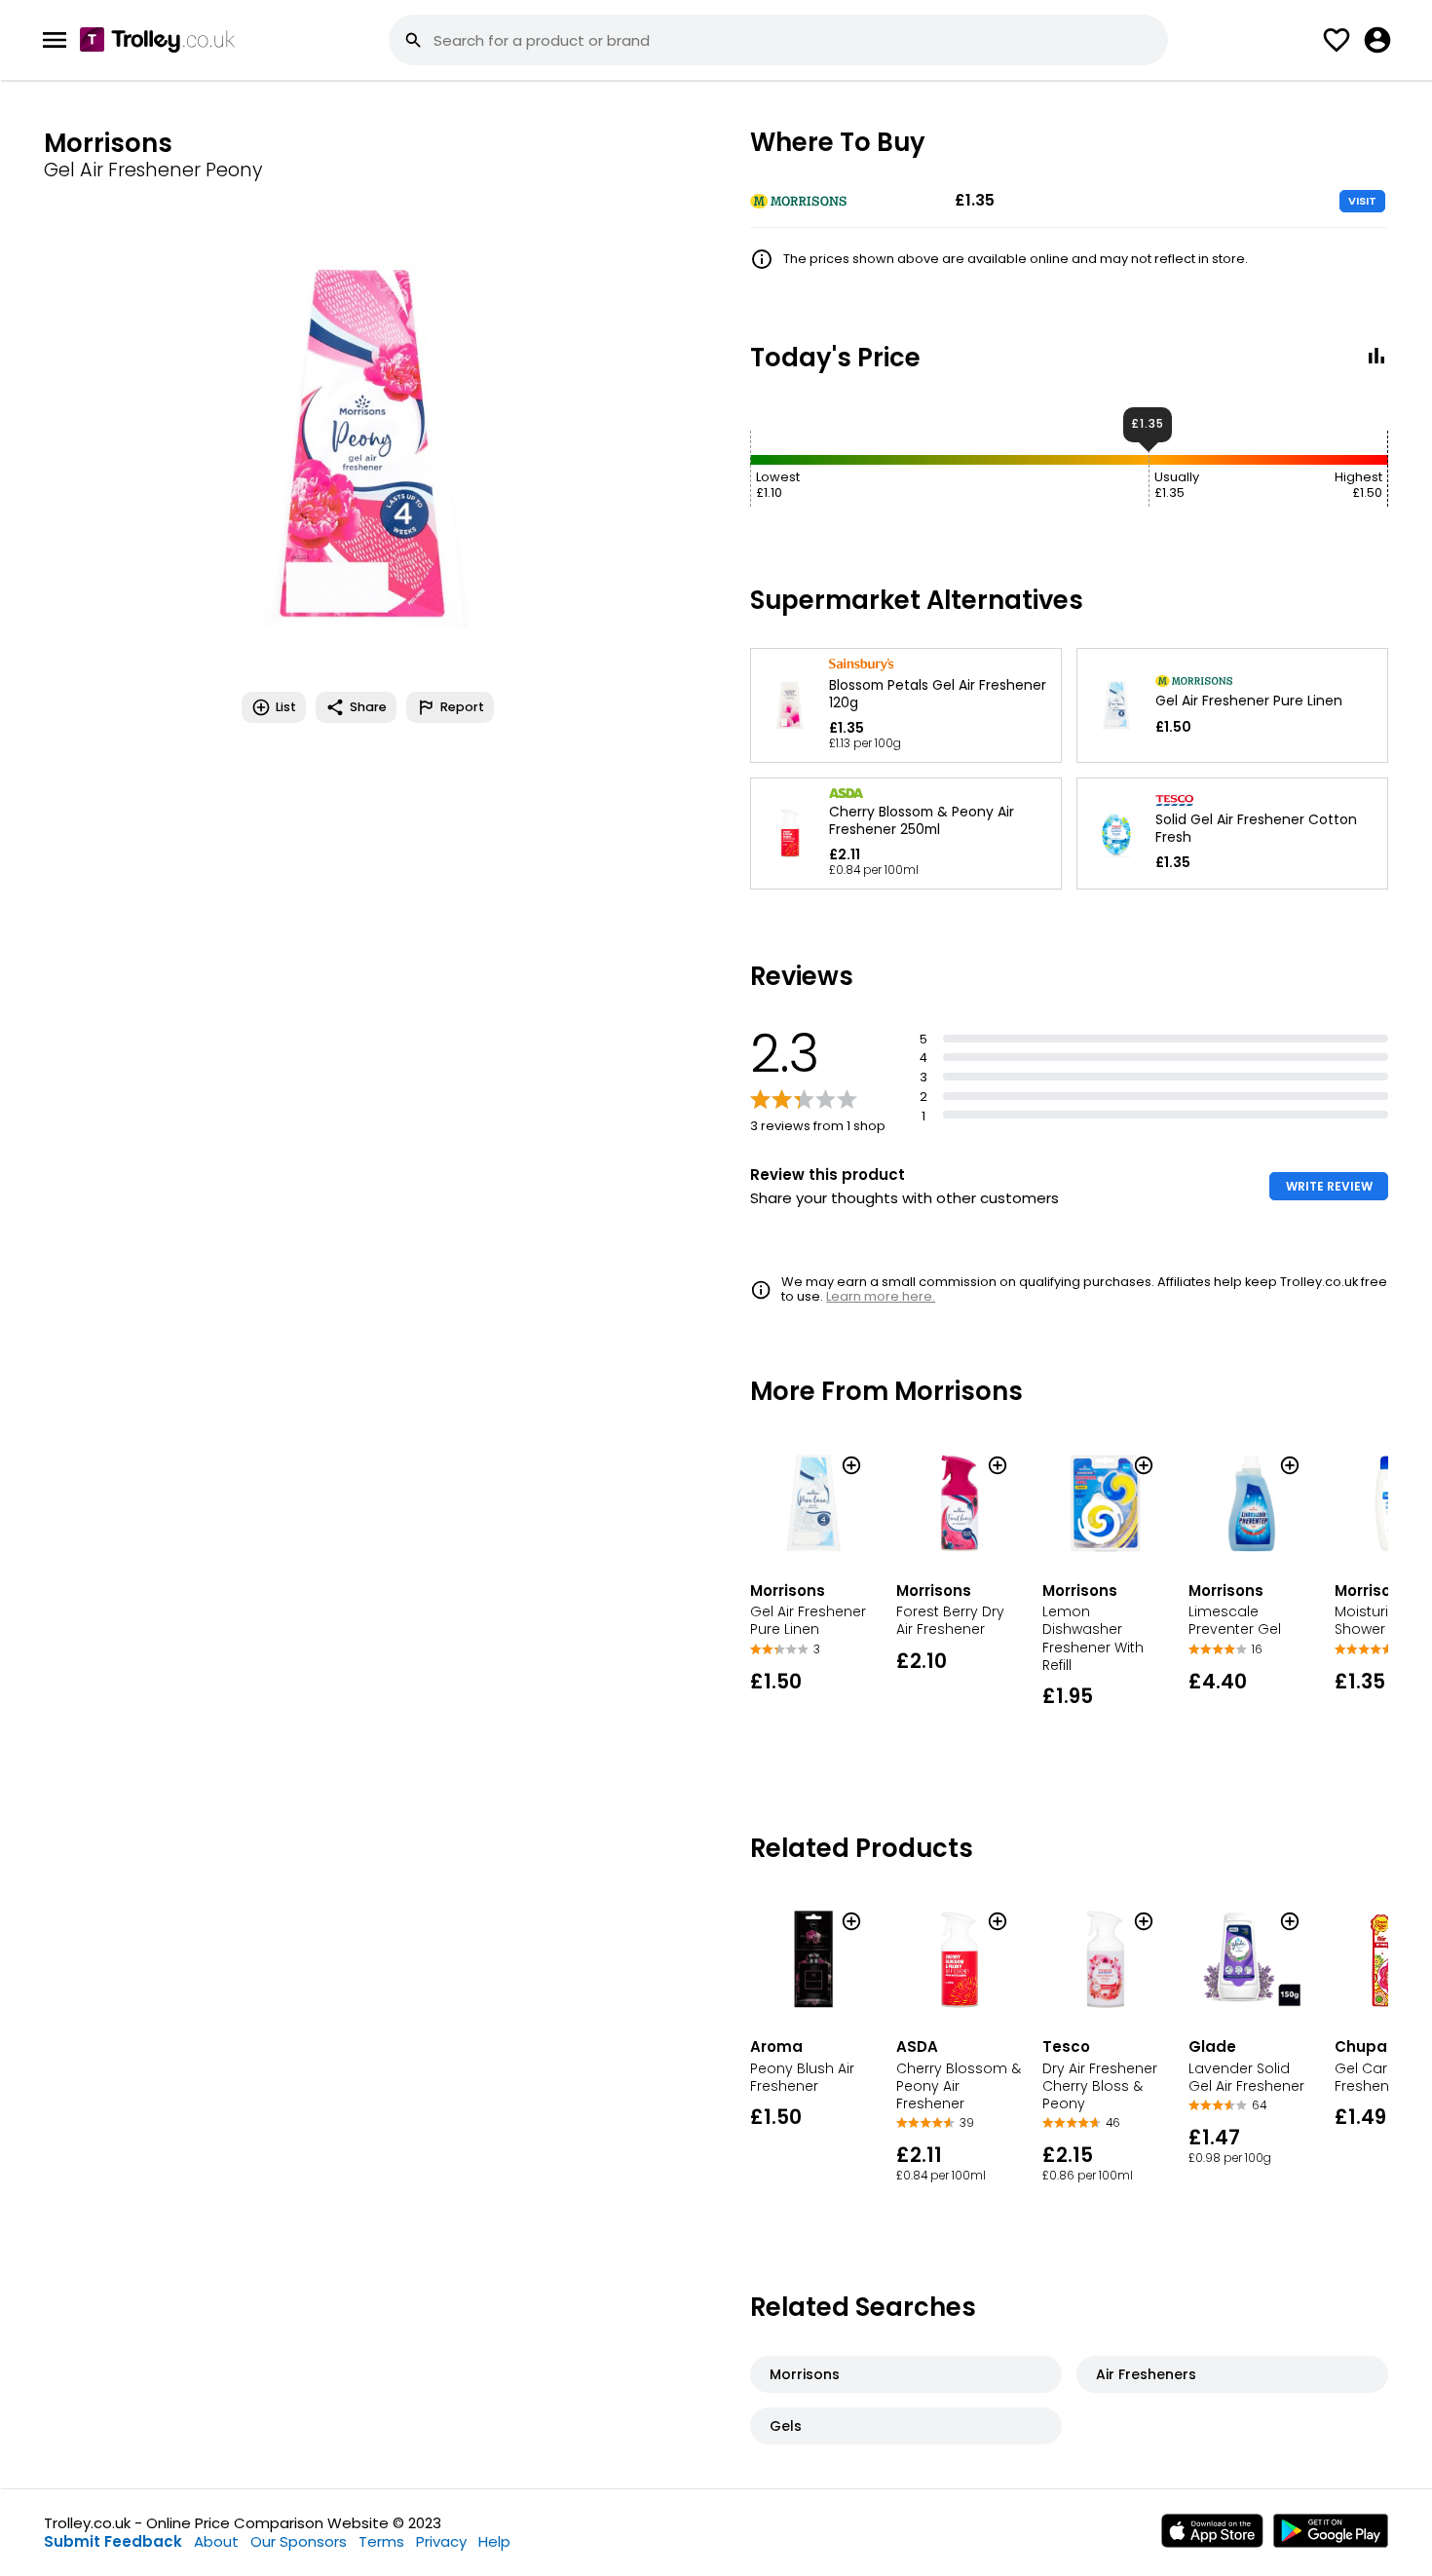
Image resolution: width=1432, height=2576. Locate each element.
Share (368, 707)
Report (462, 707)
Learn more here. (881, 1296)
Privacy (441, 2541)
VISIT (1362, 201)
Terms (381, 2541)
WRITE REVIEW (1329, 1186)
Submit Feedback (113, 2541)
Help (494, 2541)
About (216, 2541)
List (286, 707)
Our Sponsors (299, 2541)
